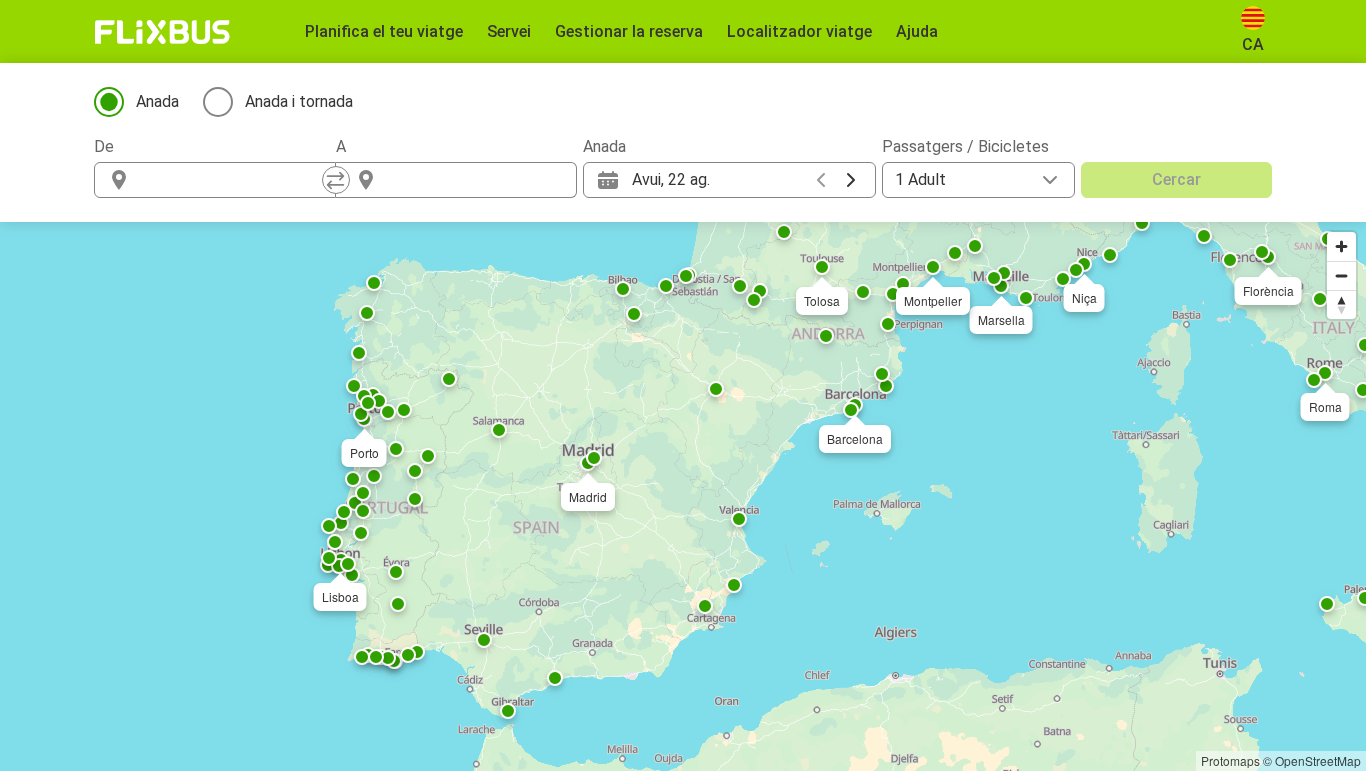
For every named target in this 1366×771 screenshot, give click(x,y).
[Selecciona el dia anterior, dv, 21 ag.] (821, 180)
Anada (157, 101)
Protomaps (1230, 760)
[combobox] (233, 180)
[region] (683, 496)
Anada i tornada (299, 101)
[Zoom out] (1341, 275)
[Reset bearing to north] (1341, 304)
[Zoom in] (1341, 246)
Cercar (1176, 179)
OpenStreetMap (1318, 760)
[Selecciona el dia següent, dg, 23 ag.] (851, 180)
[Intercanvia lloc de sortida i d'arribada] (336, 180)
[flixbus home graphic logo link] (162, 32)
